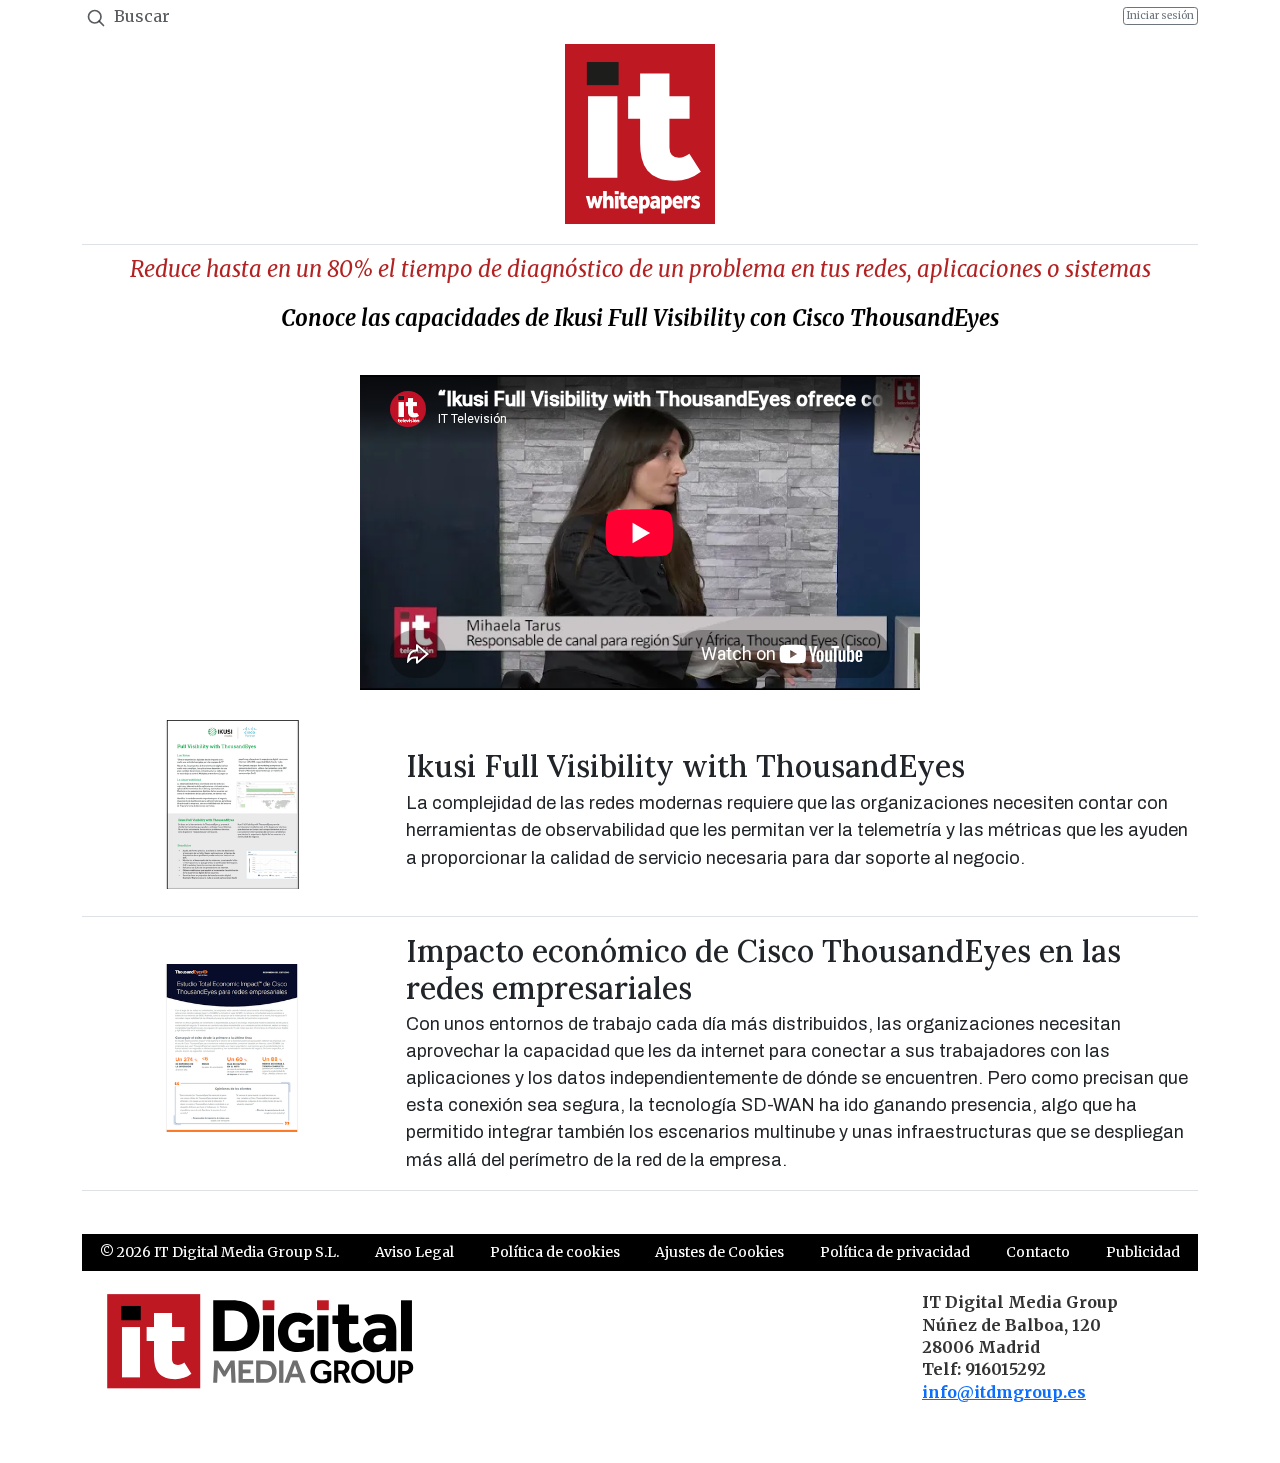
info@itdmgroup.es (1004, 1392)
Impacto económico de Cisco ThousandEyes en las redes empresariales (763, 968)
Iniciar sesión (1160, 15)
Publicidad (1143, 1252)
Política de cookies (555, 1252)
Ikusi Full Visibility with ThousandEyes (685, 765)
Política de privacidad (895, 1252)
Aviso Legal (414, 1252)
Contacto (1038, 1252)
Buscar (140, 16)
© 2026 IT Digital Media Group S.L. (219, 1252)
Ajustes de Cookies (719, 1252)
